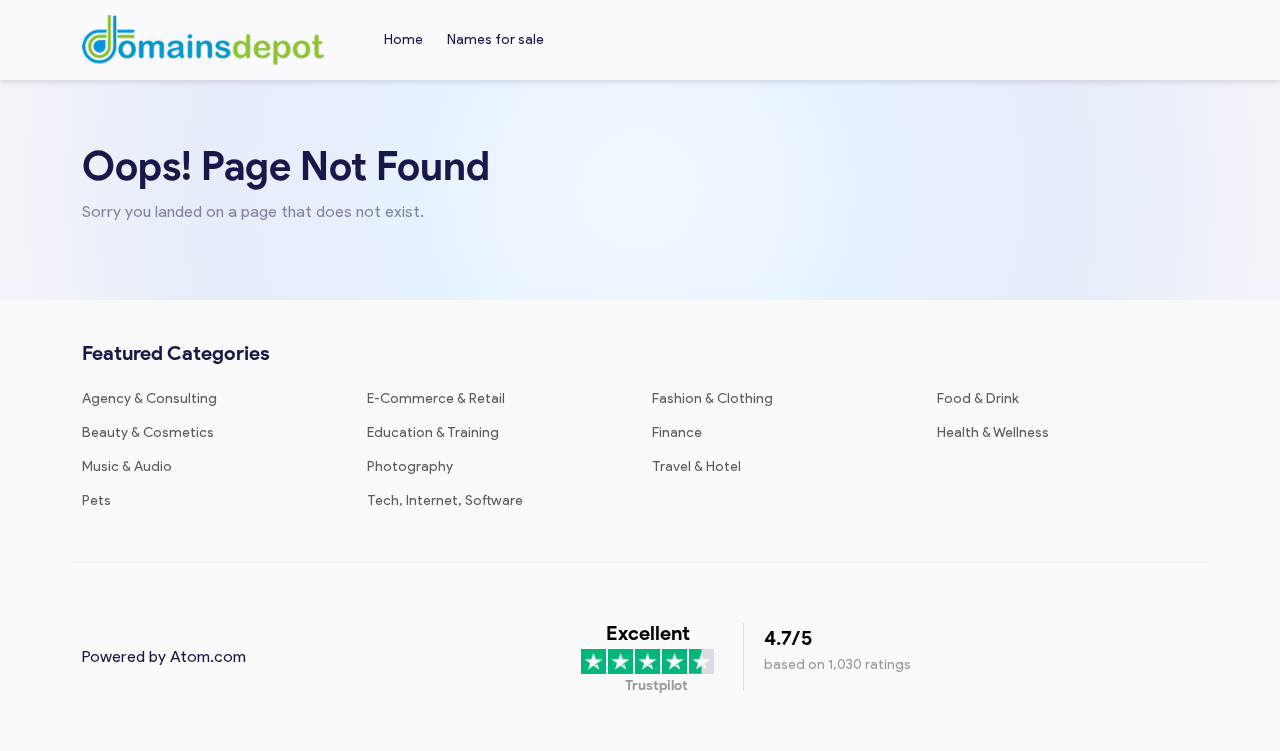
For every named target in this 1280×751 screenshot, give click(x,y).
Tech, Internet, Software (445, 500)
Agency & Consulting (149, 398)
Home (403, 39)
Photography (410, 466)
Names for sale (495, 39)
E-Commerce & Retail (436, 398)
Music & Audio (127, 466)
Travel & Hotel (696, 466)
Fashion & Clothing (712, 398)
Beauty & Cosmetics (148, 432)
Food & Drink (978, 398)
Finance (677, 432)
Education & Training (433, 432)
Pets (96, 500)
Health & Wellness (993, 432)
